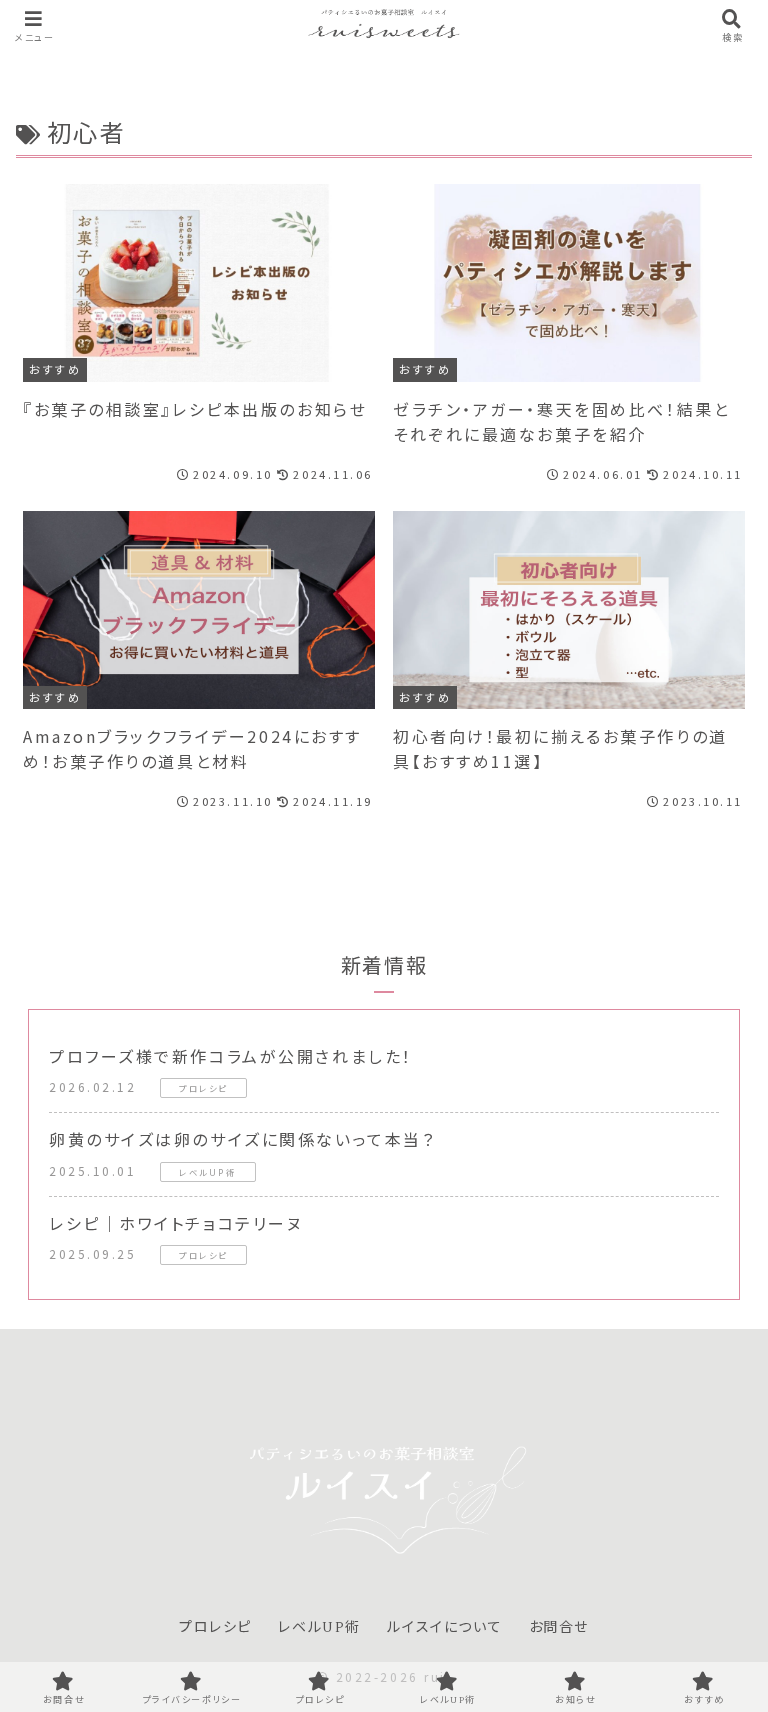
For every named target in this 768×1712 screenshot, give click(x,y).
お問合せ (559, 1627)
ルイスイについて (444, 1627)
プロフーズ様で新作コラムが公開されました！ (231, 1056)
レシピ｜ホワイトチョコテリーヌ (176, 1223)
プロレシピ (215, 1627)
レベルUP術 (319, 1627)
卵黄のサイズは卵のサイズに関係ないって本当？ (242, 1139)
